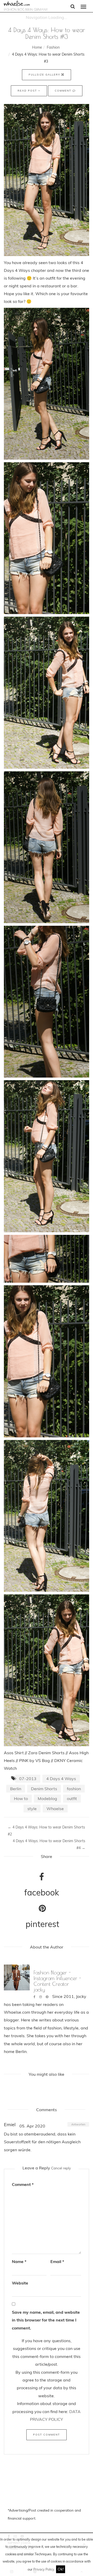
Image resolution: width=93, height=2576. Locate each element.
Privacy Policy (44, 2569)
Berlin (16, 1789)
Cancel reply (61, 2168)
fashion (74, 1789)
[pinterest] (47, 1997)
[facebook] (34, 1997)
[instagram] (41, 1997)
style (32, 1809)
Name (19, 2261)
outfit (72, 1798)
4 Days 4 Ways (61, 1779)
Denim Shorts (44, 1789)
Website (20, 2283)
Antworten (78, 2124)
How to (21, 1798)
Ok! (61, 2569)
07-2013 (28, 1779)
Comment (64, 91)
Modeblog (47, 1798)
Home (37, 47)
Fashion (53, 47)
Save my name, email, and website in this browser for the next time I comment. (46, 2320)
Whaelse (55, 1809)
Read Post (28, 91)
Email (57, 2261)
